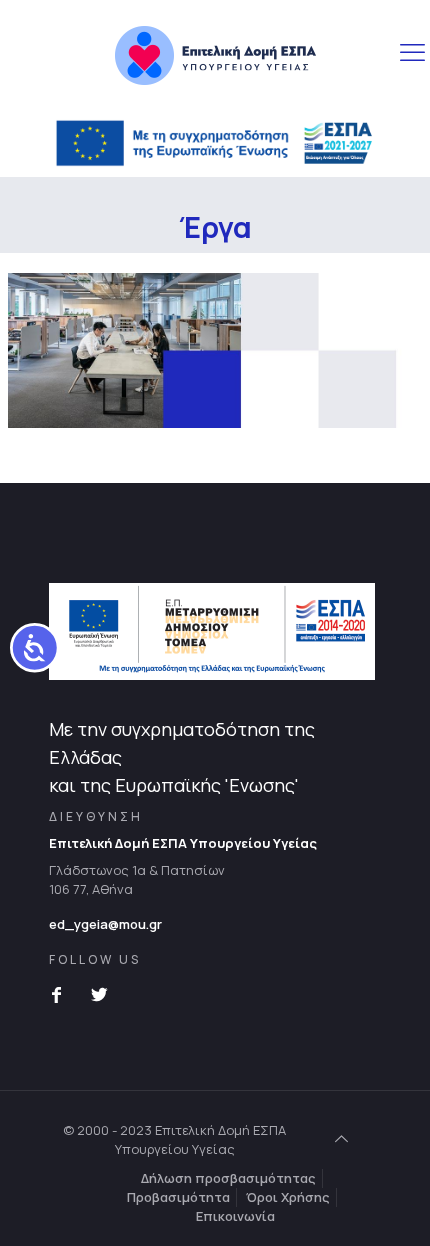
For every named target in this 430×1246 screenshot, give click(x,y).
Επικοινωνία (235, 1216)
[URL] (215, 54)
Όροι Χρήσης (288, 1197)
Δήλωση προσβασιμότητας (228, 1178)
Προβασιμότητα (178, 1197)
